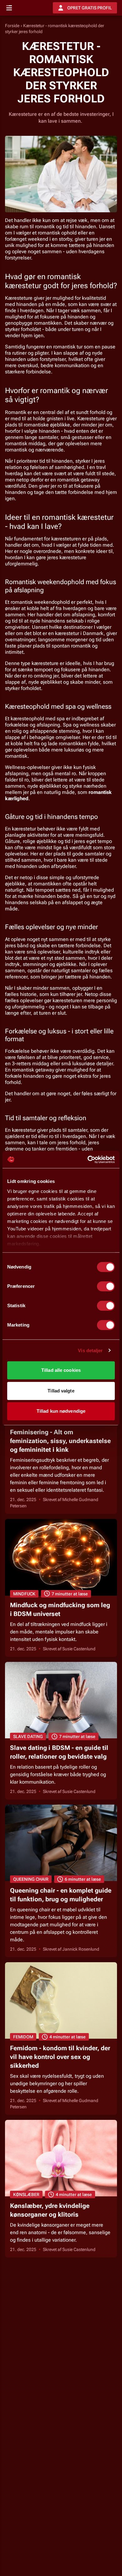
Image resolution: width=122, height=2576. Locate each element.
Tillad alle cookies (61, 1370)
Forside (12, 26)
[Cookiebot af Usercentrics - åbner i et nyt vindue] (88, 1160)
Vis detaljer (90, 1350)
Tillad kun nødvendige (61, 1411)
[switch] (106, 1286)
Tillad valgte (61, 1391)
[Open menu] (9, 8)
